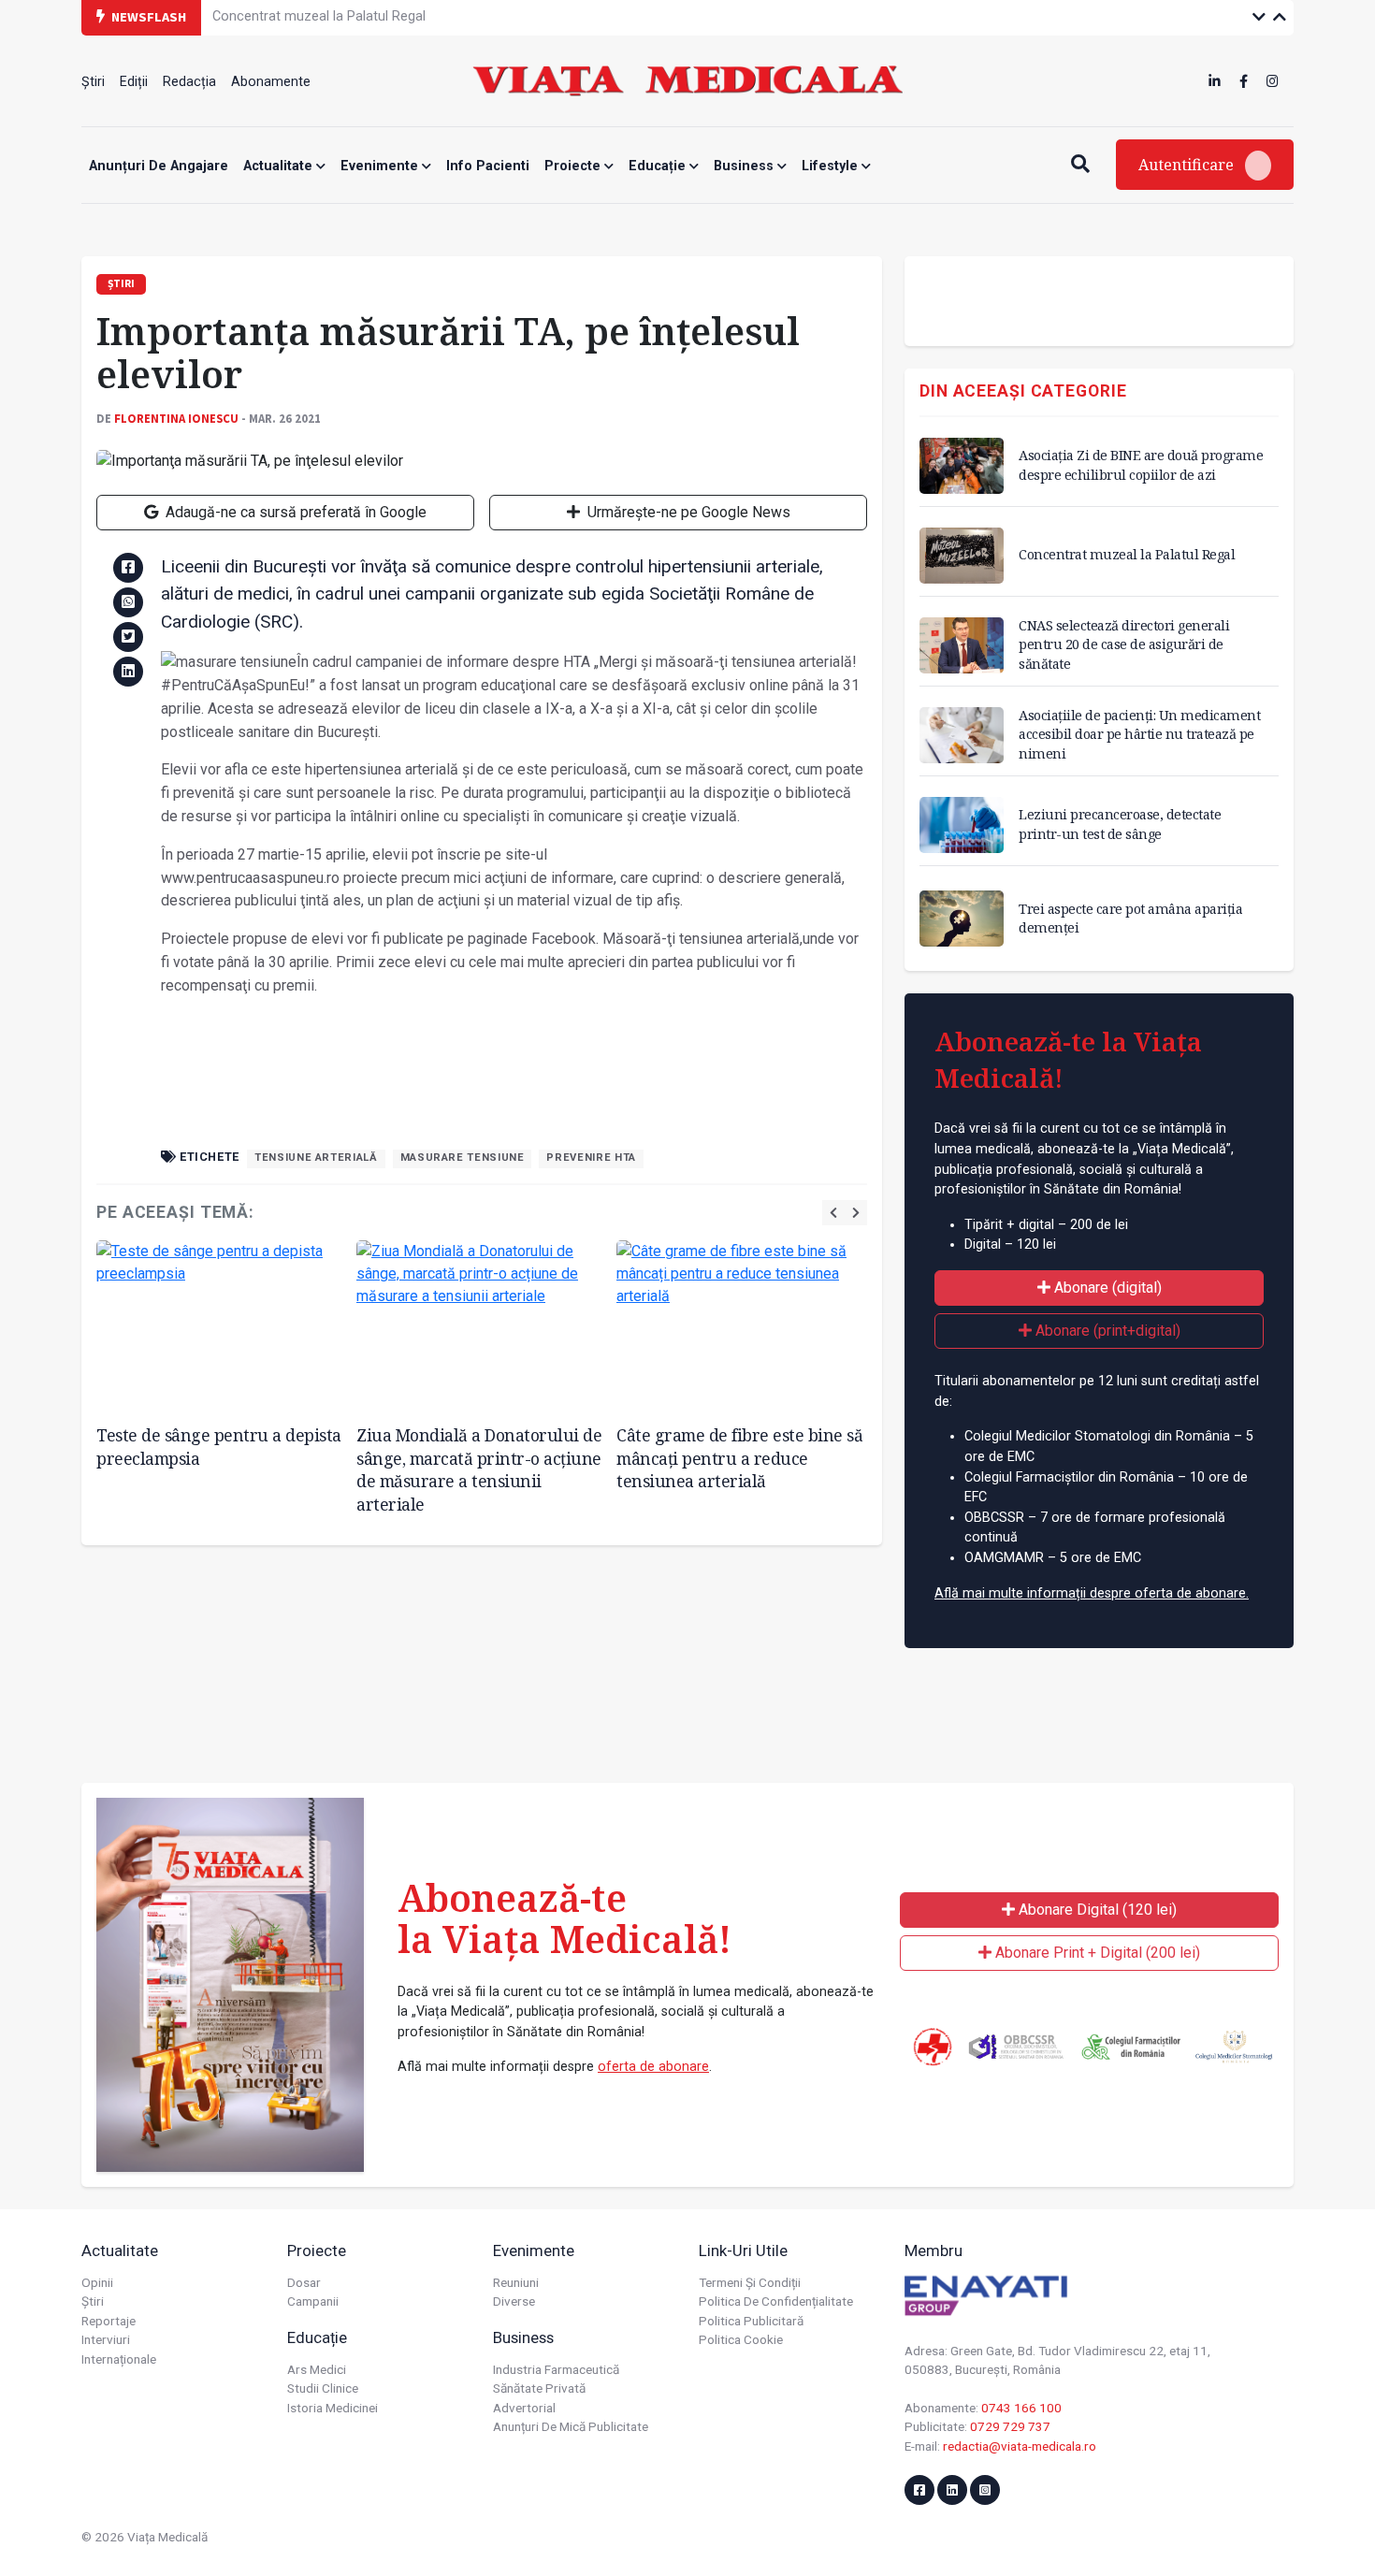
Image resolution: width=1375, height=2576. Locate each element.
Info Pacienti (488, 166)
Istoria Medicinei (333, 2408)
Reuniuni (516, 2282)
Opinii (97, 2282)
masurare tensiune (463, 1158)
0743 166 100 (1021, 2408)
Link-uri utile (743, 2250)
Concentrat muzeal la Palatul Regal (1127, 554)
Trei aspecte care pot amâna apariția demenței (1130, 918)
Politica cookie (741, 2339)
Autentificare (1188, 165)
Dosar (304, 2282)
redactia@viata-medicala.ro (1020, 2446)
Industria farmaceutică (556, 2369)
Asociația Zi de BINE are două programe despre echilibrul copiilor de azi (1141, 464)
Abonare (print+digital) (1106, 1331)
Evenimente (381, 166)
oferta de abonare (653, 2067)
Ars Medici (317, 2369)
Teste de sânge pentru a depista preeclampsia (219, 1447)
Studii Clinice (323, 2388)
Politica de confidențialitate (776, 2301)
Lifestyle (832, 166)
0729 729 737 (1010, 2426)
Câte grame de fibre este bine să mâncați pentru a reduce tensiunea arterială (739, 1458)
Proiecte (574, 166)
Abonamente (271, 82)
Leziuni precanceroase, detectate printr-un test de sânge (1120, 824)
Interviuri (106, 2339)
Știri (93, 82)
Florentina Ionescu (176, 418)
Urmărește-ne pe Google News (687, 512)
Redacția (189, 82)
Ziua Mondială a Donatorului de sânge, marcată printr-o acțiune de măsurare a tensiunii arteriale (479, 1469)
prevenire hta (591, 1158)
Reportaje (109, 2321)
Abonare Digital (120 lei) (1096, 1910)
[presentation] (833, 1213)
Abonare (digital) (1106, 1288)
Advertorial (524, 2408)
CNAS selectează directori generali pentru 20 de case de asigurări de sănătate (449, 16)
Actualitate (280, 166)
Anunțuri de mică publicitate (571, 2426)
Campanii (313, 2301)
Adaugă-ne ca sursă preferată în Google (294, 512)
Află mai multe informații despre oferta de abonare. (1092, 1593)
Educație (659, 166)
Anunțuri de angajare (159, 166)
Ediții (134, 82)
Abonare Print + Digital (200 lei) (1096, 1953)
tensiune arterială (316, 1158)
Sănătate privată (539, 2388)
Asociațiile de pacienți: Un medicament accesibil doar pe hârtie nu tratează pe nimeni (1139, 734)
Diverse (514, 2301)
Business (745, 166)
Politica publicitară (751, 2321)
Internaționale (119, 2359)
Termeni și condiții (750, 2282)
